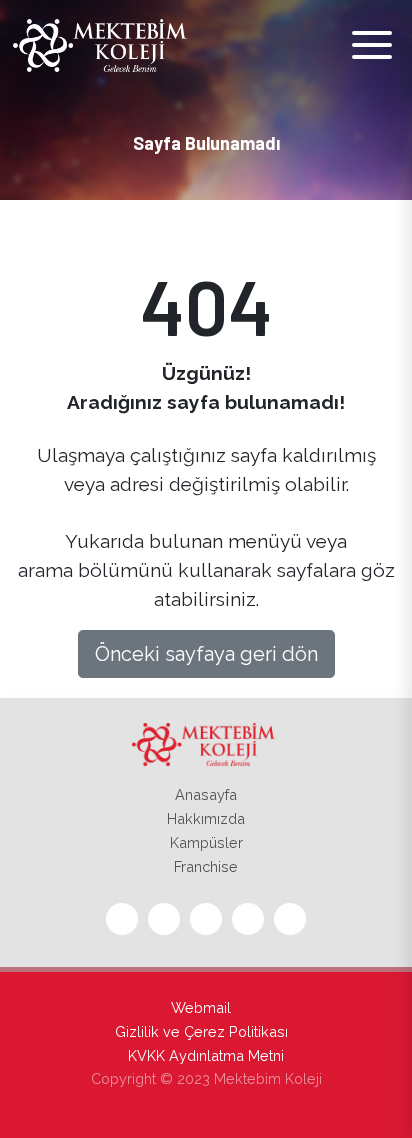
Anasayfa (206, 794)
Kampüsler (206, 842)
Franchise (206, 866)
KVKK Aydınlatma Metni (206, 1055)
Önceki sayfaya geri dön (206, 654)
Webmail (201, 1007)
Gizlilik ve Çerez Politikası (201, 1031)
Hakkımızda (206, 818)
